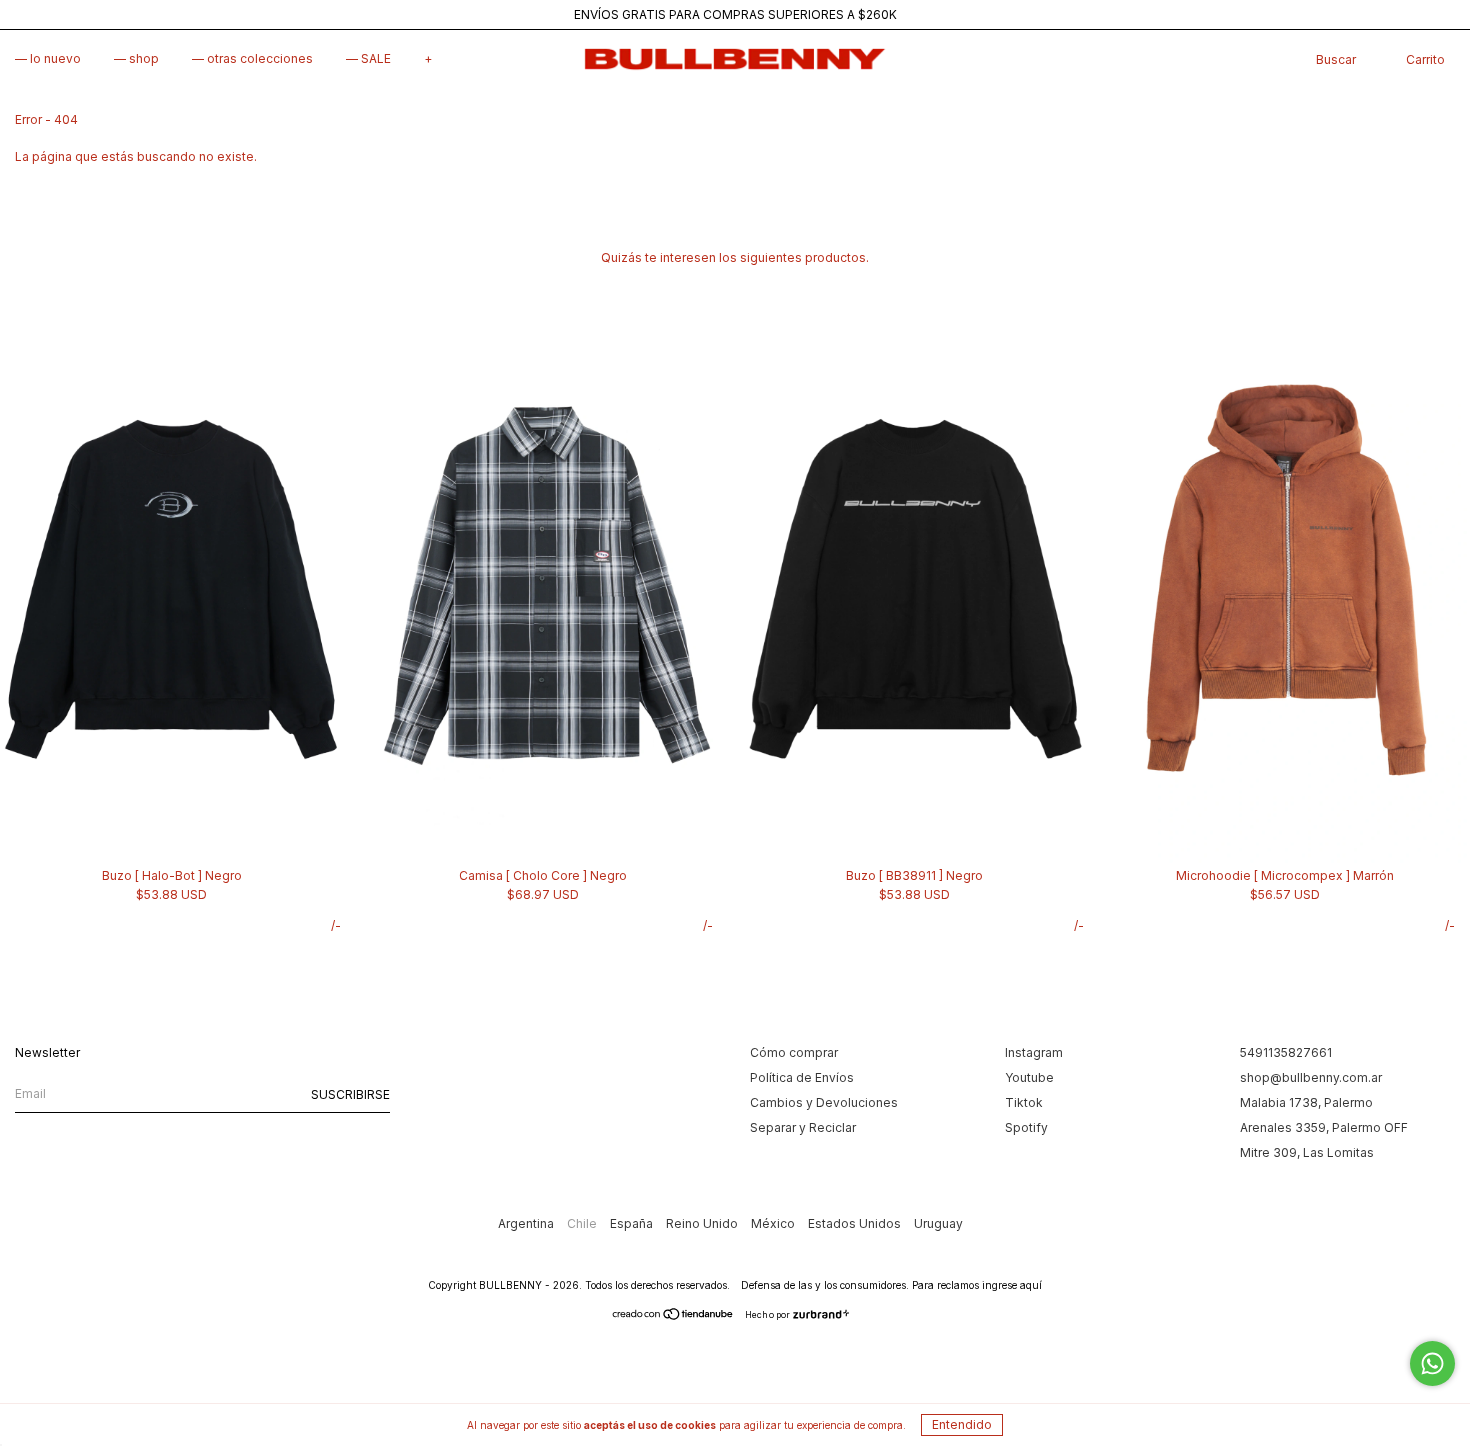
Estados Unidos (856, 1223)
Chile (583, 1223)
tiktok (1024, 1102)
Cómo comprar (794, 1052)
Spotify (1026, 1127)
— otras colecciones (252, 58)
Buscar (1336, 59)
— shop (136, 58)
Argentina (527, 1223)
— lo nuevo (48, 58)
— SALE (368, 58)
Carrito (1425, 59)
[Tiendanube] (673, 1316)
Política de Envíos (802, 1077)
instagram (1034, 1052)
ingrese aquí (1012, 1285)
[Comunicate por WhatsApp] (1432, 1363)
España (633, 1223)
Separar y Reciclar (803, 1127)
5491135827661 (1286, 1052)
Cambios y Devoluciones (824, 1102)
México (774, 1223)
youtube (1029, 1077)
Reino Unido (703, 1223)
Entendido (962, 1424)
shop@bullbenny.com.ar (1311, 1077)
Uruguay (938, 1223)
